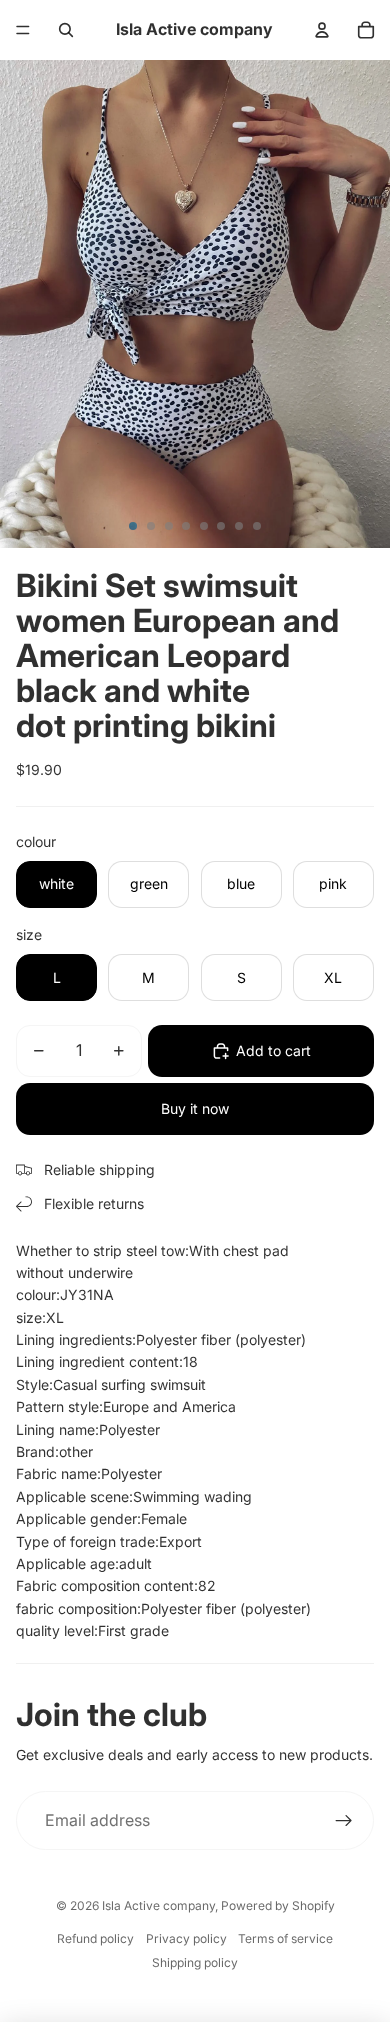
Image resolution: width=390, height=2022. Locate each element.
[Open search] (66, 30)
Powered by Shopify (278, 1905)
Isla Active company (158, 1905)
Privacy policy (186, 1938)
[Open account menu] (322, 30)
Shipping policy (195, 1962)
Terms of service (285, 1938)
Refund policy (95, 1938)
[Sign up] (344, 1821)
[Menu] (23, 30)
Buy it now (195, 1108)
